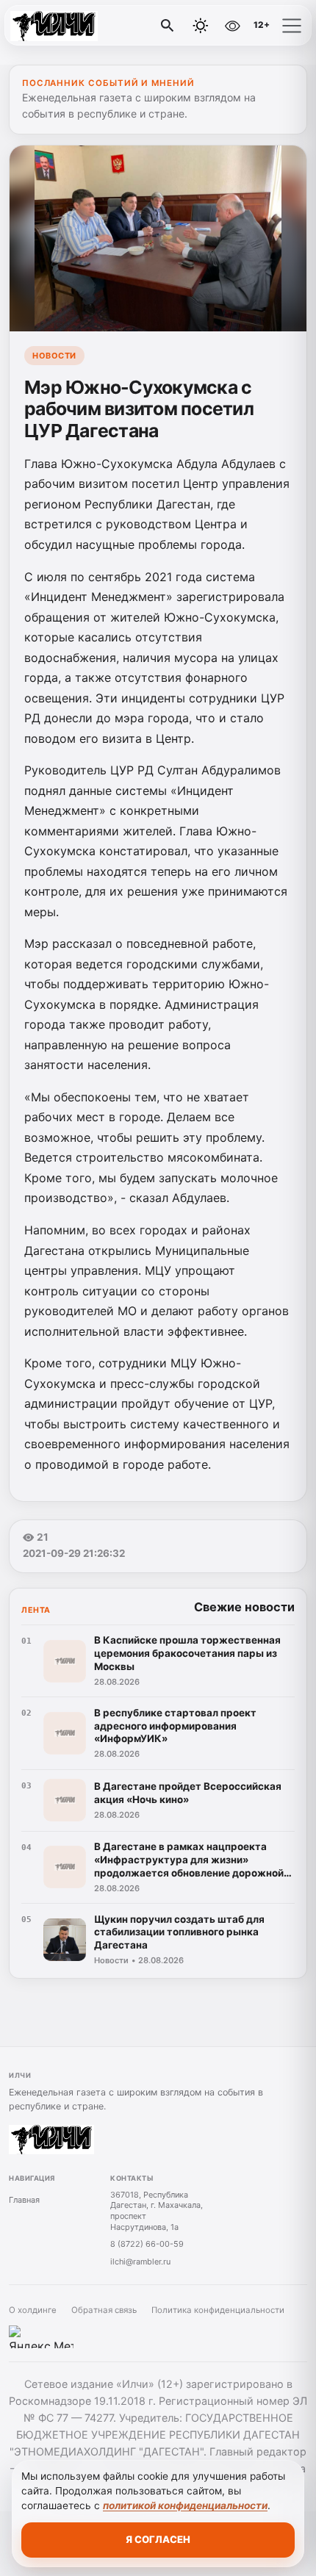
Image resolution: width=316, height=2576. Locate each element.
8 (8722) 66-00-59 (147, 2244)
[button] (292, 26)
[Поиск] (168, 26)
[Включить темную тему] (201, 26)
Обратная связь (104, 2310)
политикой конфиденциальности (185, 2505)
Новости (54, 356)
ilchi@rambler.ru (140, 2262)
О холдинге (33, 2310)
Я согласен (158, 2539)
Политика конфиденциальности (218, 2310)
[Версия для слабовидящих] (232, 26)
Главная (24, 2200)
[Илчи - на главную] (72, 26)
